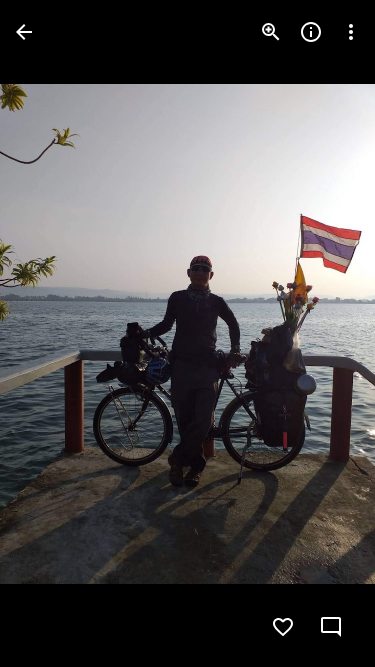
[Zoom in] (271, 32)
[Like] (283, 627)
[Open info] (311, 32)
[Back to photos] (24, 32)
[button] (56, 334)
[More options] (351, 32)
